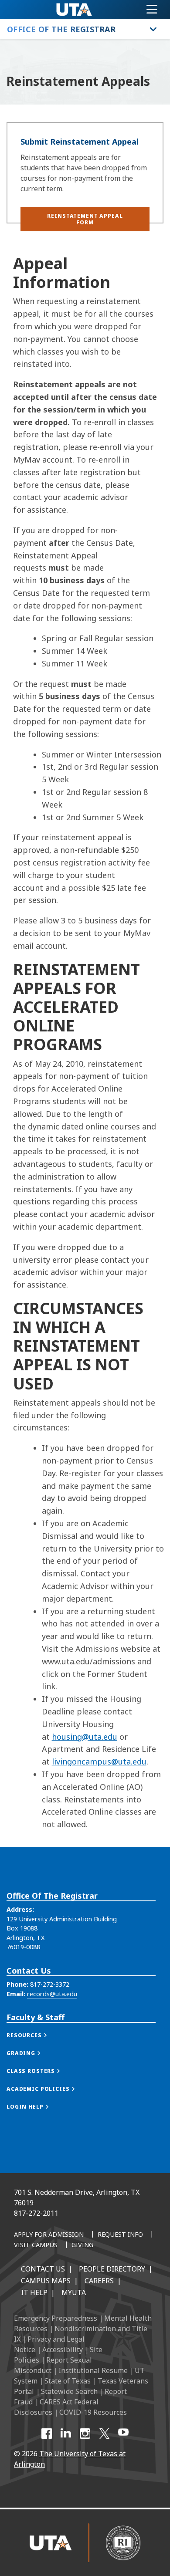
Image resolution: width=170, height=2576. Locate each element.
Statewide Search (69, 2391)
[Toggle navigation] (152, 10)
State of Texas (68, 2381)
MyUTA (74, 2292)
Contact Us (43, 2269)
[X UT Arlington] (104, 2434)
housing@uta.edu (85, 1737)
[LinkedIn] (66, 2434)
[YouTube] (123, 2434)
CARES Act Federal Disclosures (56, 2407)
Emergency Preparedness (56, 2318)
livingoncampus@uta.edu (99, 1761)
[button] (85, 219)
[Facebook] (47, 2434)
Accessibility (63, 2350)
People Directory (112, 2269)
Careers (99, 2281)
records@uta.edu (52, 1994)
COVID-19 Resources (93, 2412)
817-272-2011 (36, 2213)
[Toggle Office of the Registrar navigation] (153, 29)
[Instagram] (85, 2434)
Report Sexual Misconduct (53, 2365)
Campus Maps (46, 2281)
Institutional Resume (93, 2370)
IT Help (34, 2292)
